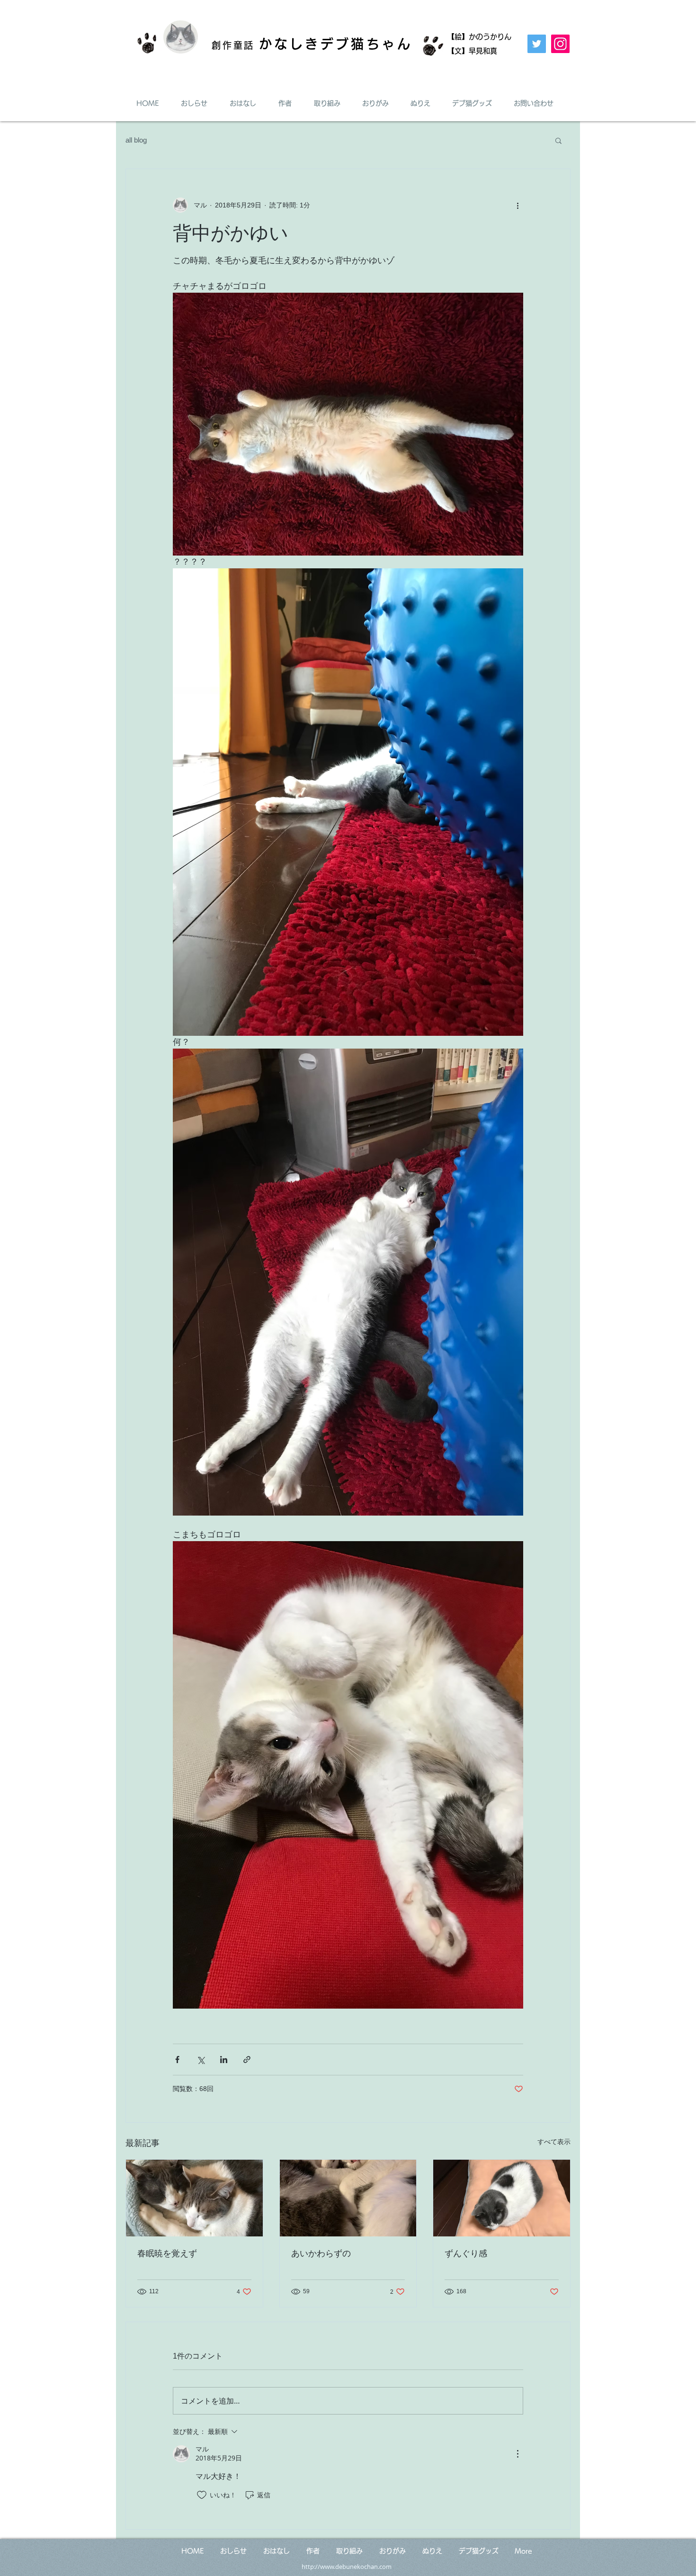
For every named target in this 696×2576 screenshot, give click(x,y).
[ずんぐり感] (502, 2198)
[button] (558, 140)
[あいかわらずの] (348, 2198)
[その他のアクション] (518, 205)
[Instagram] (560, 44)
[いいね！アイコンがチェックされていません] (202, 2495)
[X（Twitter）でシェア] (201, 2060)
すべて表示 (554, 2142)
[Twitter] (537, 44)
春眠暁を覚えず (167, 2253)
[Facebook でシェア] (177, 2060)
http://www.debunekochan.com (347, 2567)
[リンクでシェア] (247, 2060)
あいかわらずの (321, 2253)
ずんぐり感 (466, 2253)
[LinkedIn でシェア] (224, 2060)
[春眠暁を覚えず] (194, 2198)
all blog (136, 140)
